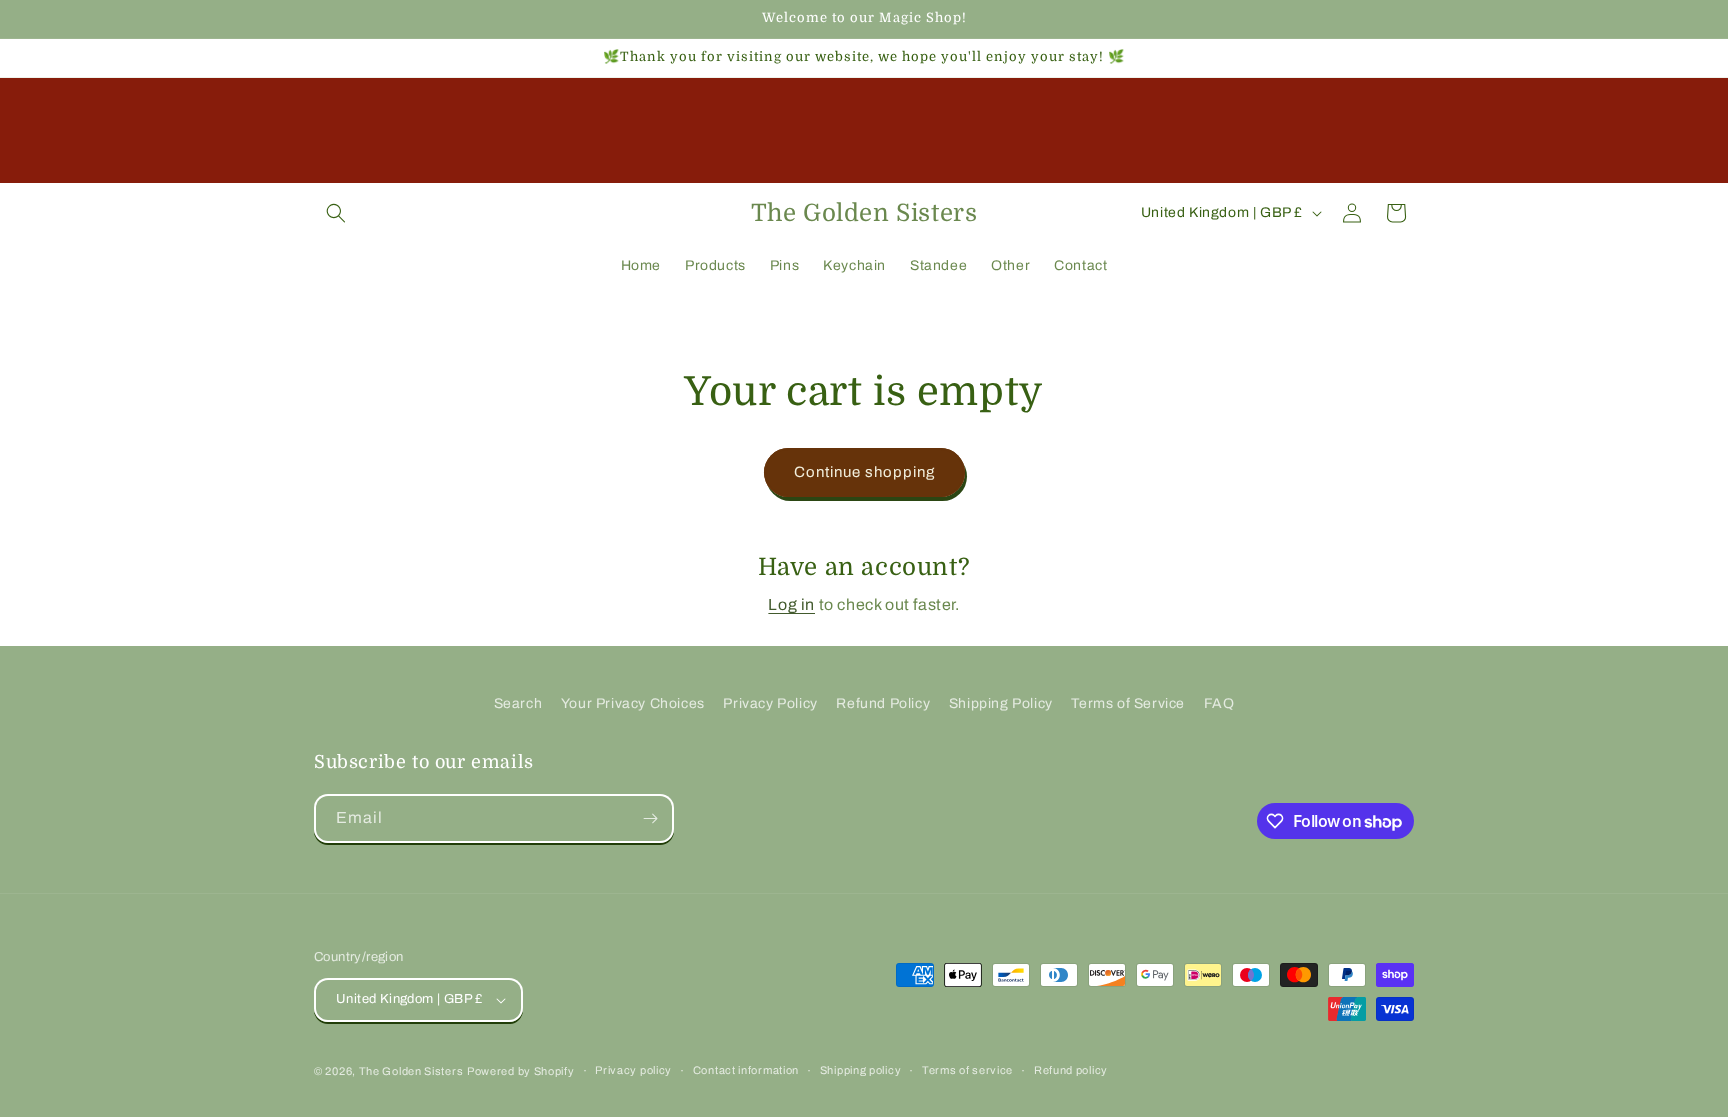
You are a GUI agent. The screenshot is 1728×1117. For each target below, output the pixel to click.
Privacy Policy (770, 703)
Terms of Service (1128, 703)
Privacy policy (633, 1070)
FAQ (1219, 703)
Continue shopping (864, 472)
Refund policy (1071, 1070)
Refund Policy (883, 703)
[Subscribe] (650, 818)
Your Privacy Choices (633, 703)
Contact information (746, 1070)
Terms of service (967, 1070)
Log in (791, 604)
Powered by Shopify (521, 1071)
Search (518, 703)
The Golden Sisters (411, 1071)
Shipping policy (861, 1070)
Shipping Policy (1001, 703)
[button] (336, 213)
